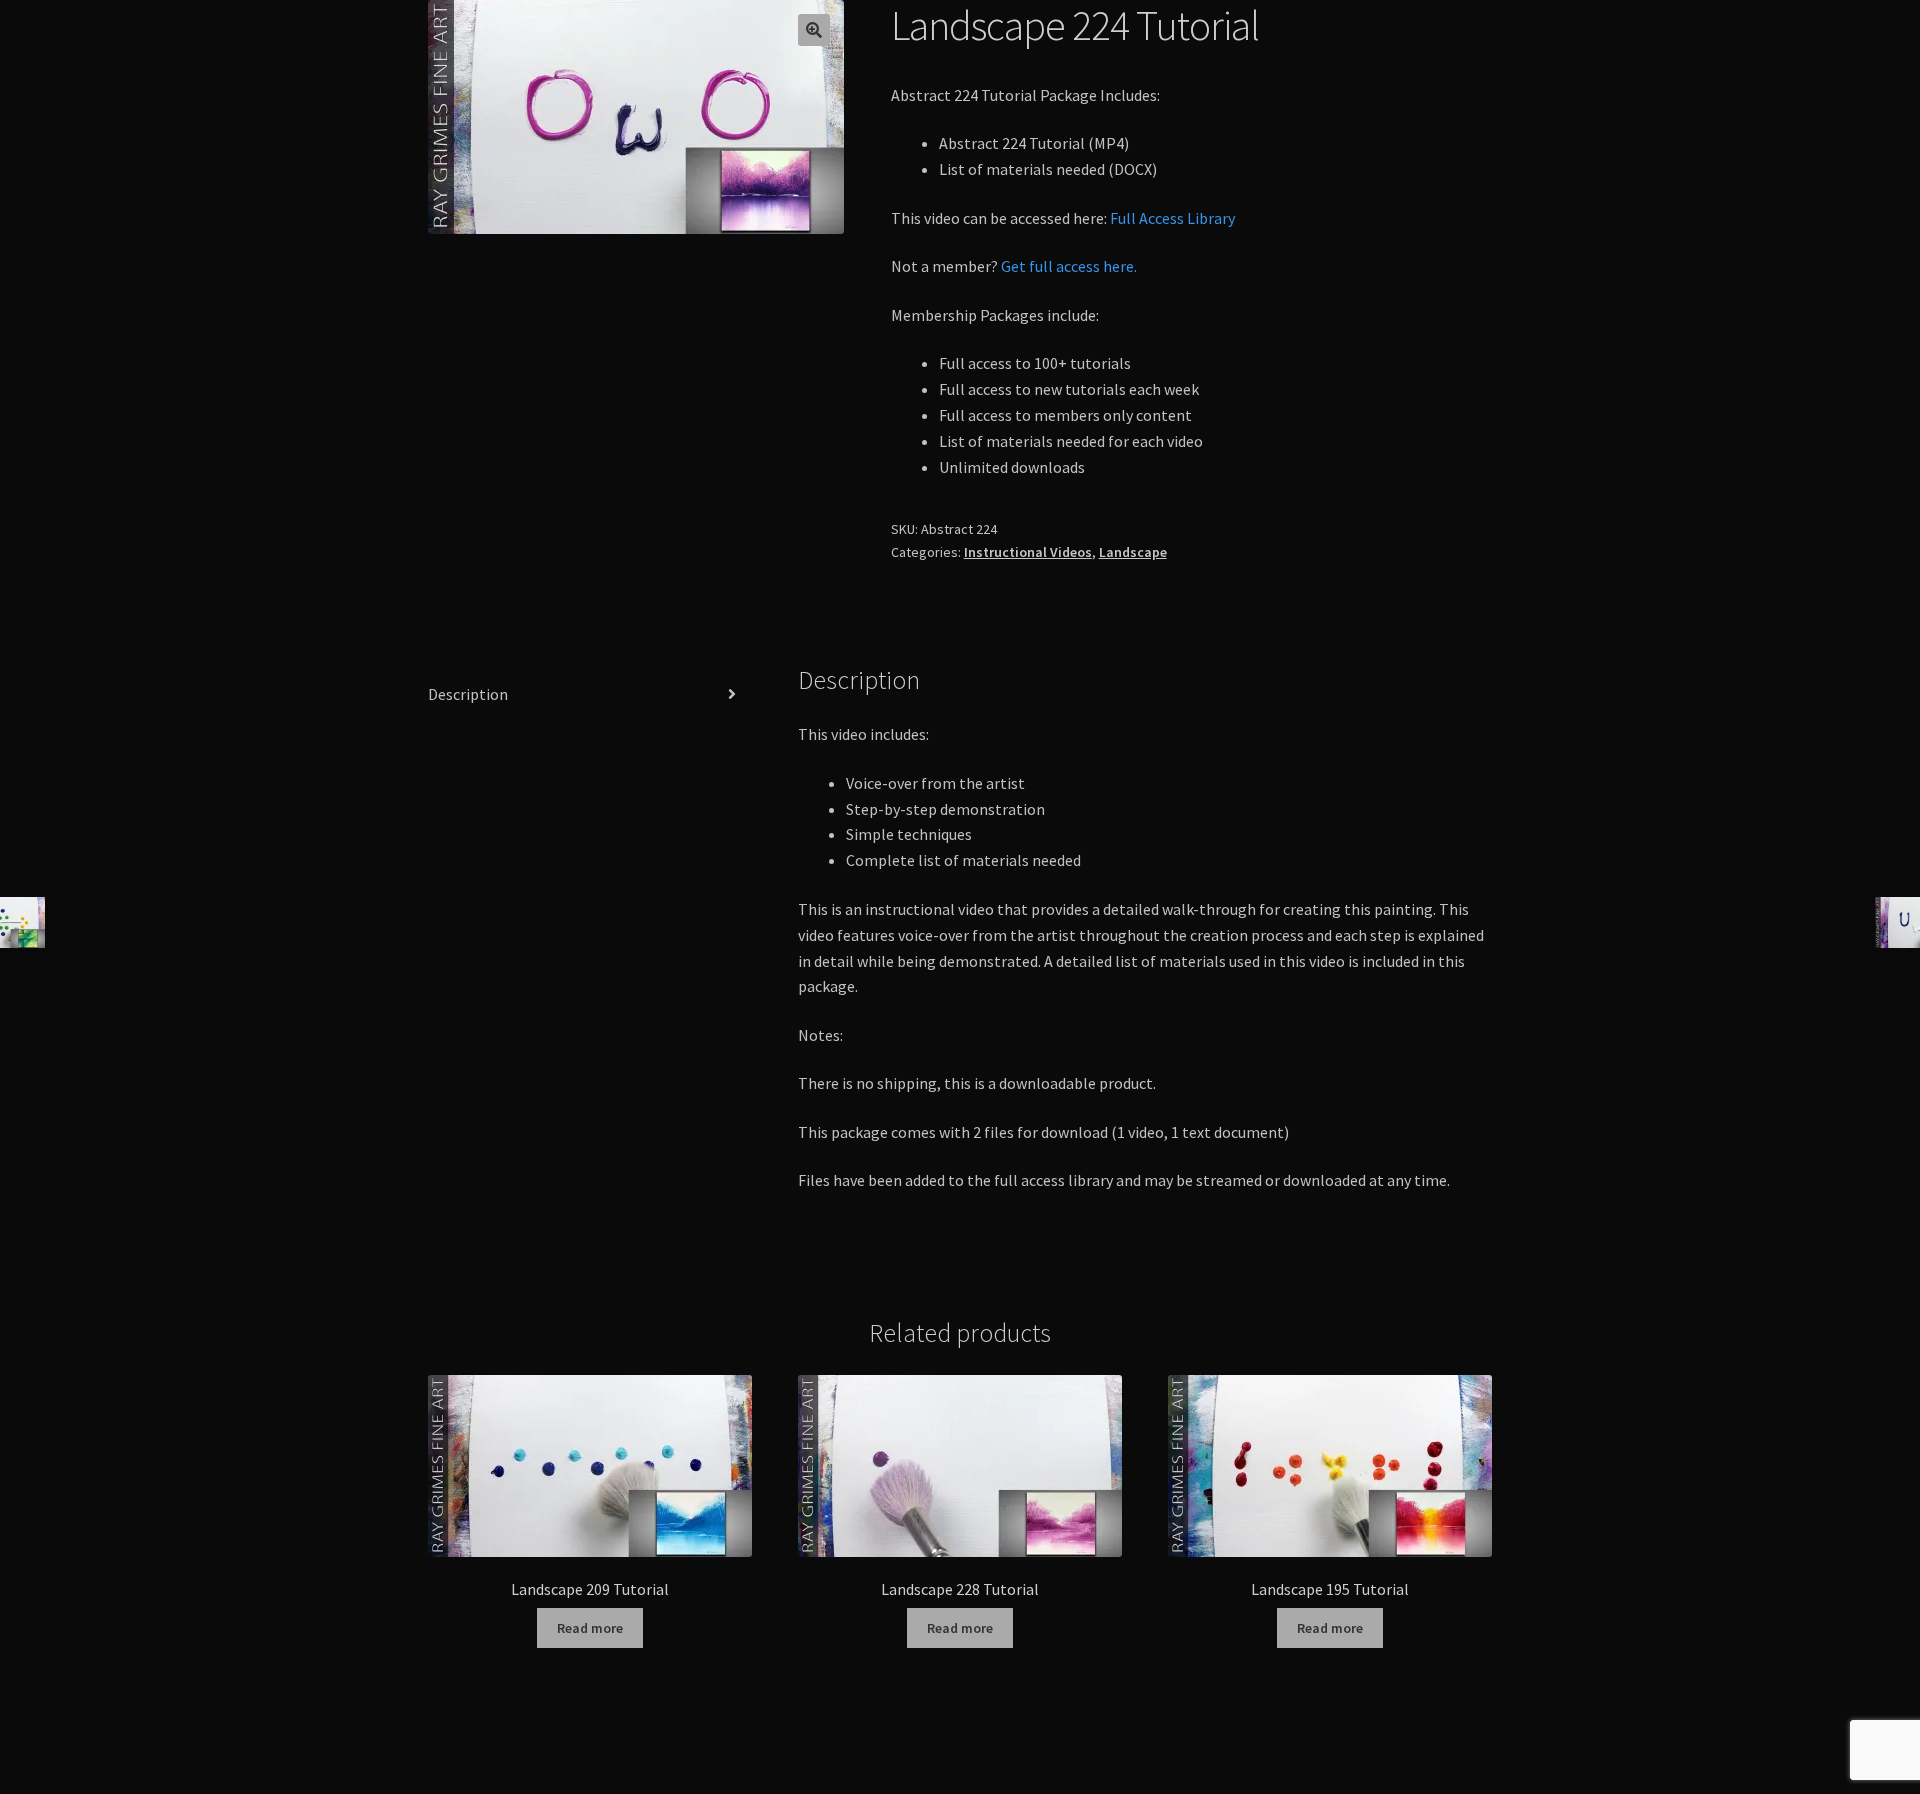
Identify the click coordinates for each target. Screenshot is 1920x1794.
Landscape (1133, 552)
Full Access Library (1172, 218)
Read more (590, 1628)
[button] (814, 30)
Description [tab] (468, 694)
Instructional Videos (1028, 552)
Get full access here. (1069, 266)
